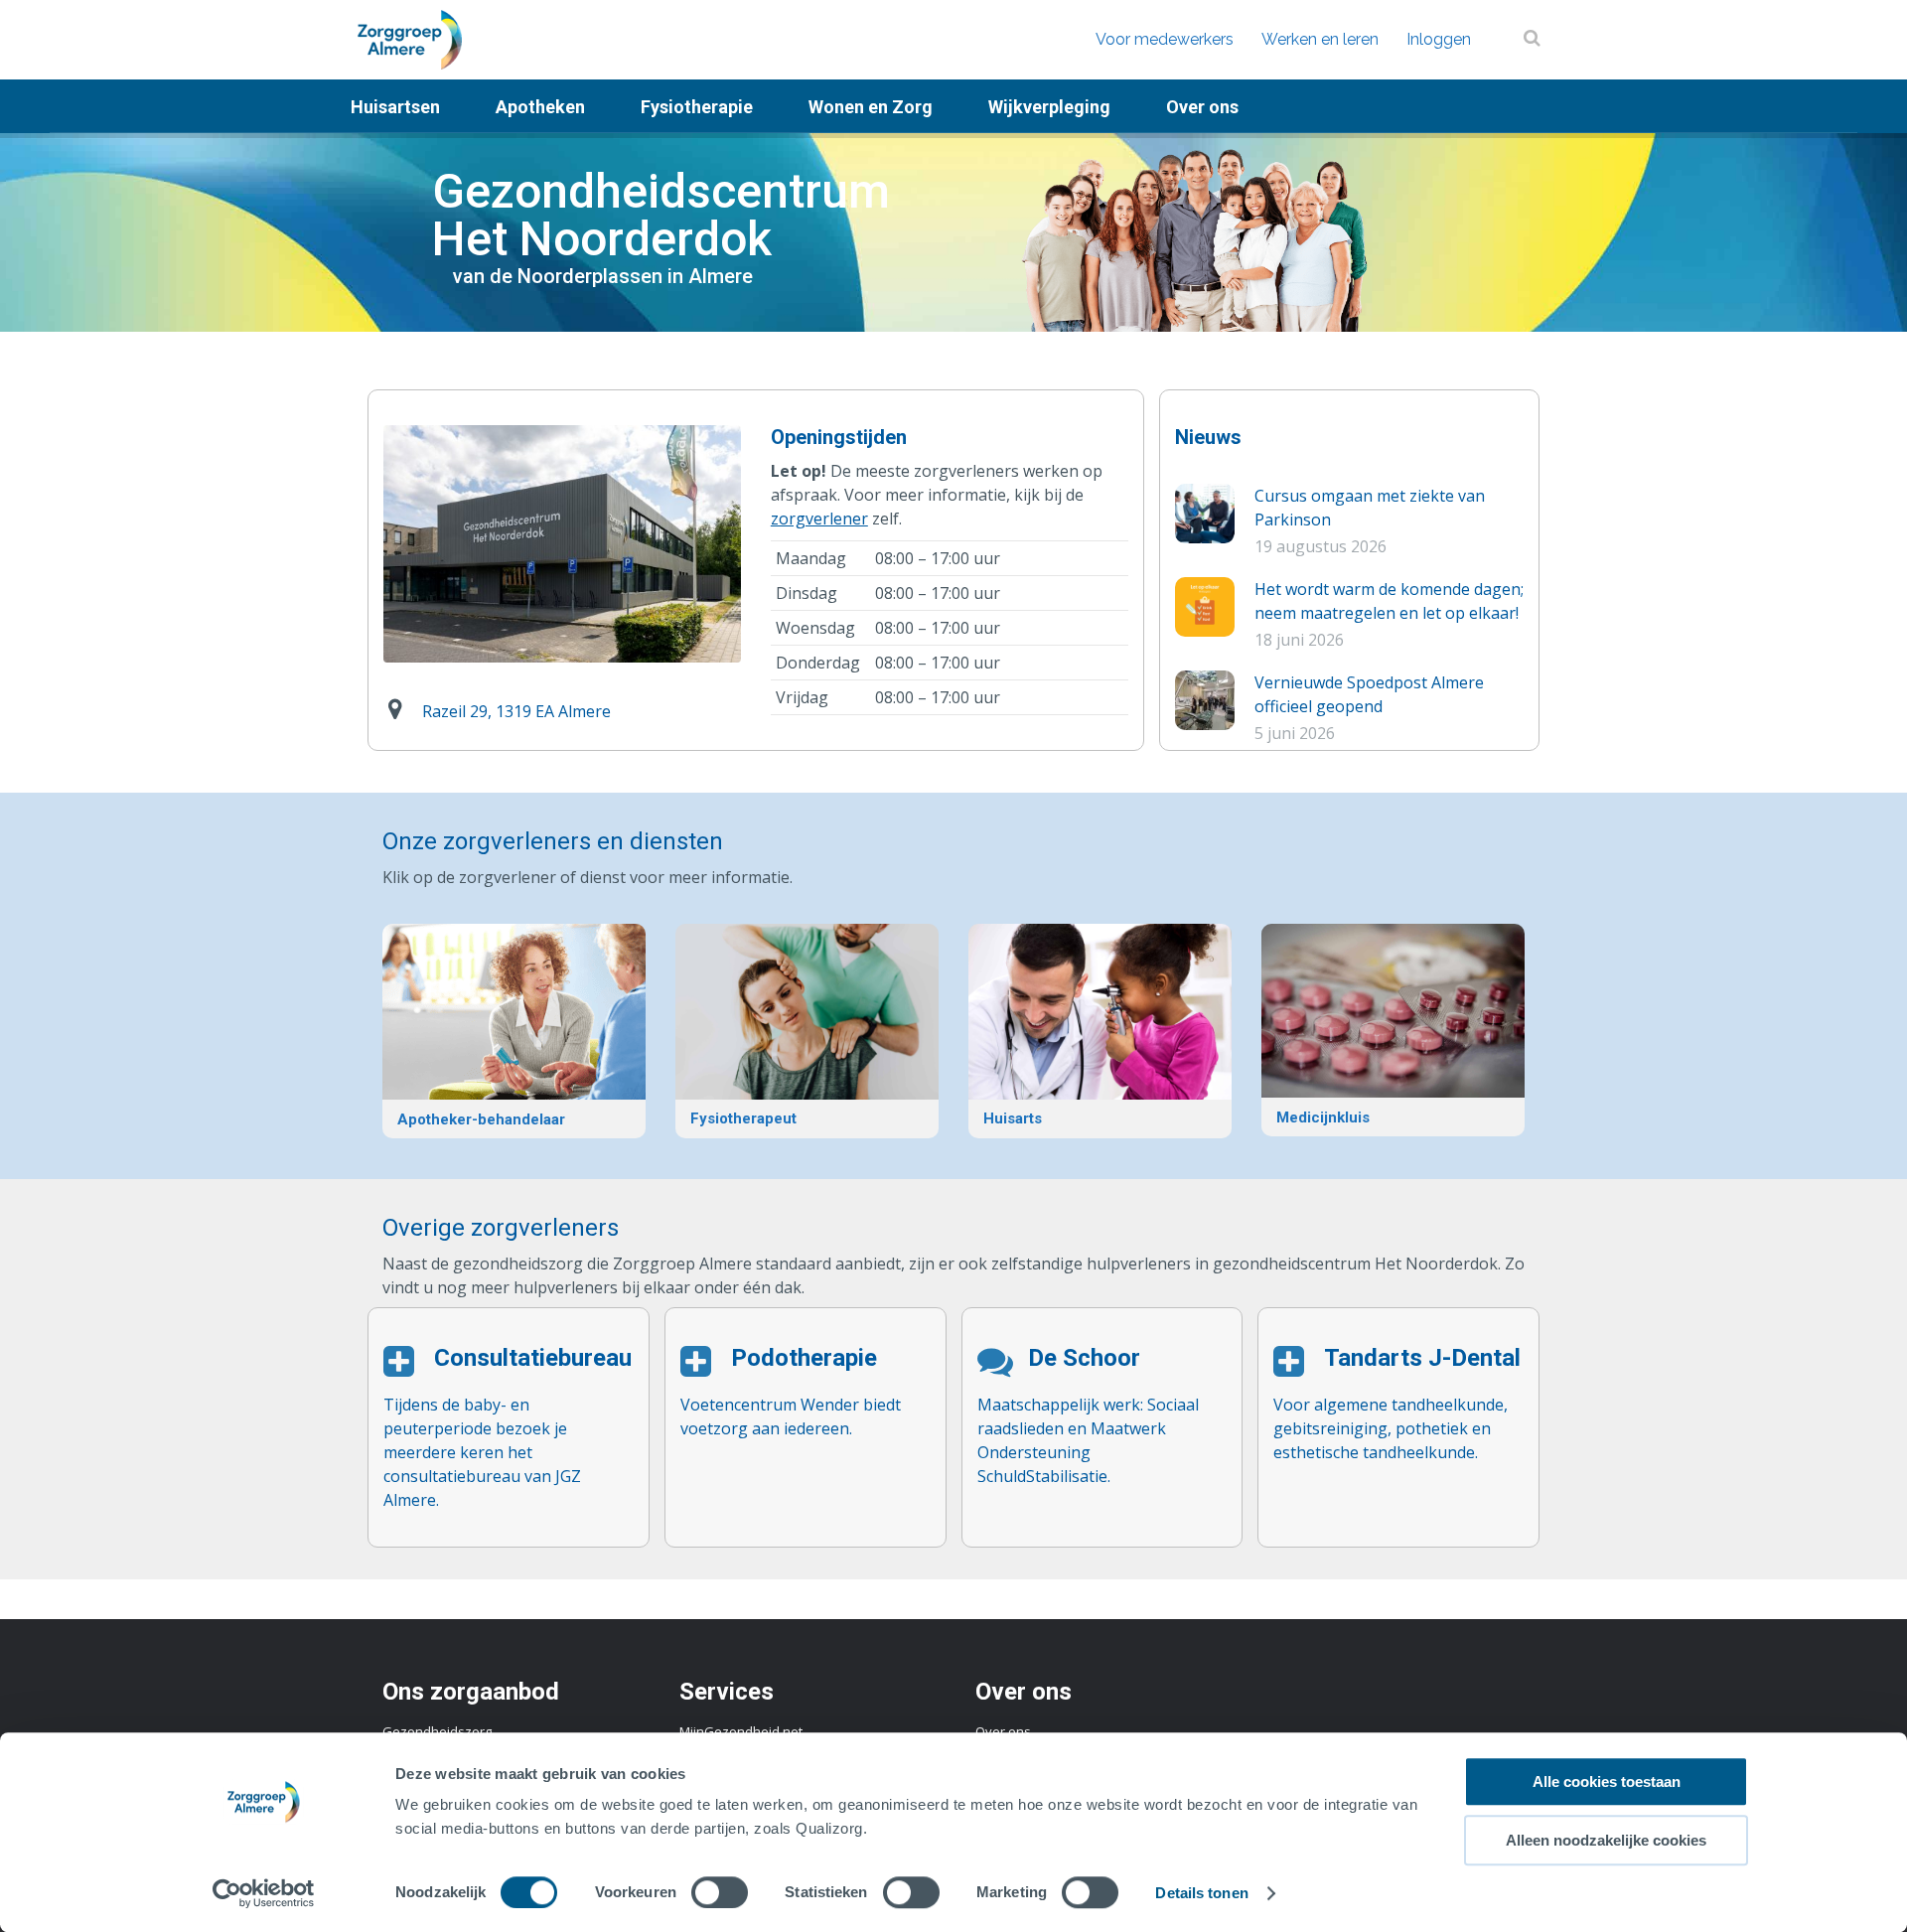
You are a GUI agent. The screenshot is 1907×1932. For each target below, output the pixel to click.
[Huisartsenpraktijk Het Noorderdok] (1100, 1031)
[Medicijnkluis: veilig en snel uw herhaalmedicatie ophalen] (1393, 1030)
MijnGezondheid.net (741, 1731)
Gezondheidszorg (437, 1731)
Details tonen (1201, 1893)
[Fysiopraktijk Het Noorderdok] (807, 1031)
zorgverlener (819, 519)
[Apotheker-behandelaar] (514, 1031)
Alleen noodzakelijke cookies (1606, 1840)
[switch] (720, 1892)
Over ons (1003, 1731)
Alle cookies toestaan (1607, 1782)
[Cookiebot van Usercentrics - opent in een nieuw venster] (264, 1893)
